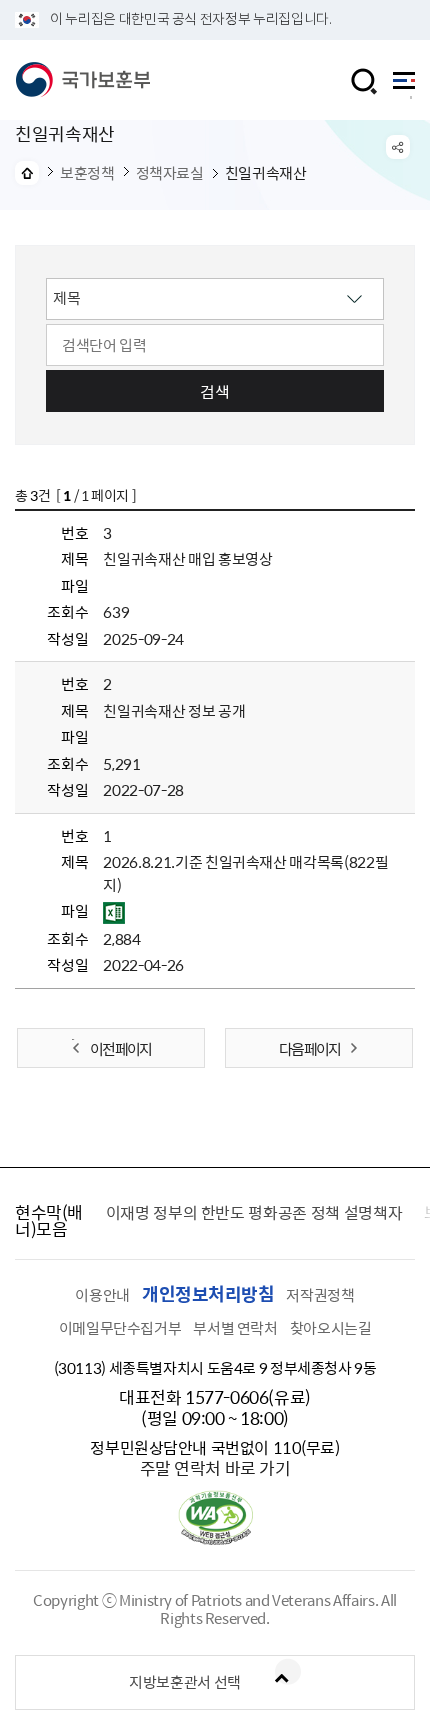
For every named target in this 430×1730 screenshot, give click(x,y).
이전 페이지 (120, 1049)
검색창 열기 (364, 81)
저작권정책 (320, 1295)
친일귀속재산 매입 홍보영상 (187, 559)
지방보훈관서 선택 (185, 1682)
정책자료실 (170, 173)
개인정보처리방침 (208, 1293)
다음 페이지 (309, 1049)
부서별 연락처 (235, 1328)
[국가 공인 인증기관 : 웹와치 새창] (215, 1539)
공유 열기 (398, 147)
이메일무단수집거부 (120, 1328)
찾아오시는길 (331, 1328)
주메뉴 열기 (404, 85)
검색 (215, 391)
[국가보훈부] (82, 80)
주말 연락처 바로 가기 (215, 1467)
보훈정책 (87, 173)
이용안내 (102, 1295)
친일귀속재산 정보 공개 (174, 711)
